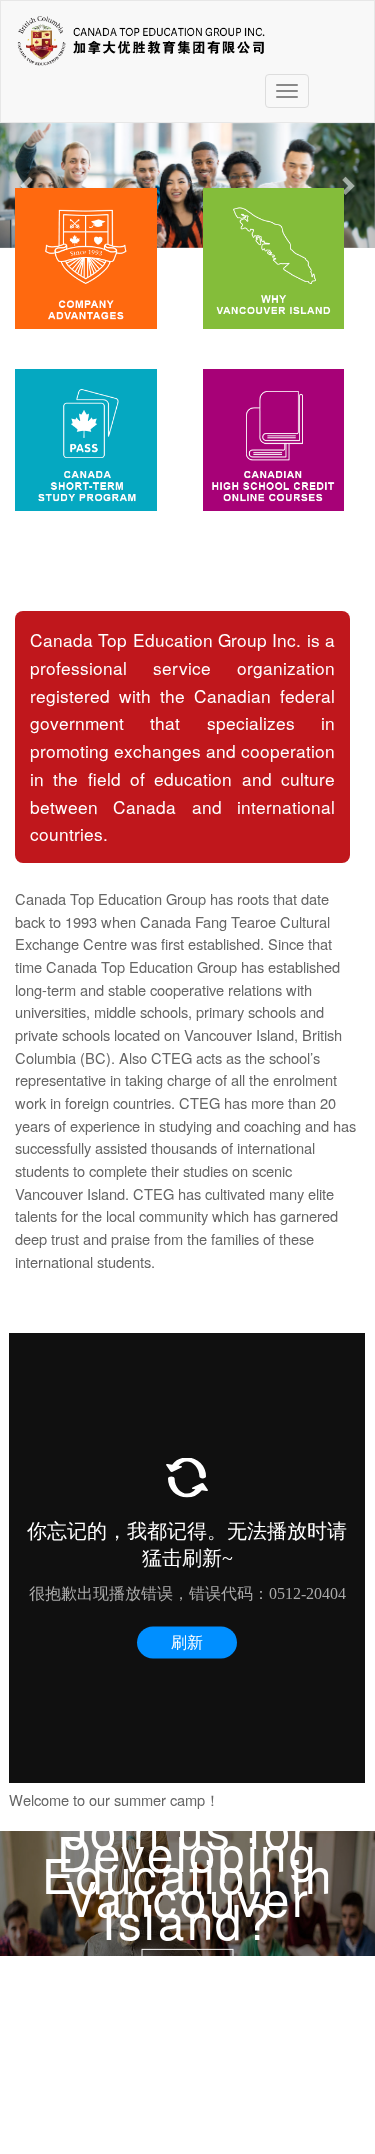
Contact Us (188, 1963)
